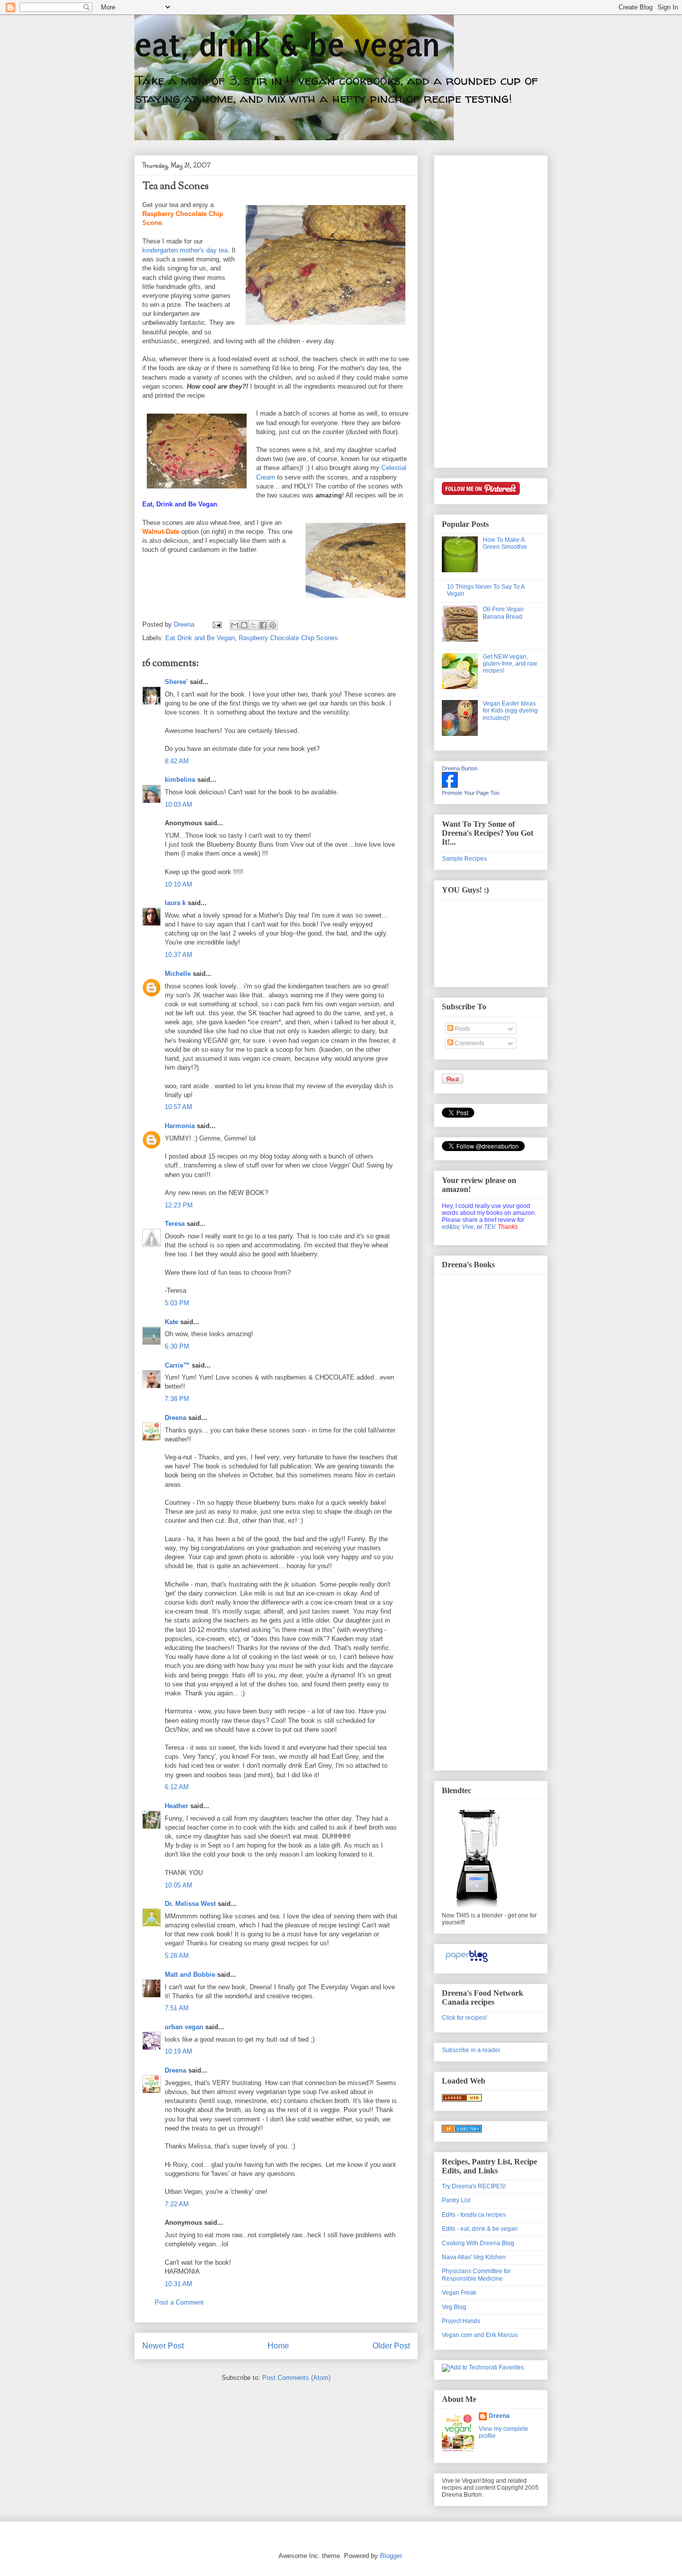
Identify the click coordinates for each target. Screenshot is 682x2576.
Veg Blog (454, 2307)
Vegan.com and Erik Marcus (480, 2335)
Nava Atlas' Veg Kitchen (474, 2257)
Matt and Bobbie (190, 1975)
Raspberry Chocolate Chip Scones (288, 638)
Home (278, 2346)
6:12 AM (177, 1787)
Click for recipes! (464, 2018)
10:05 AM (178, 1885)
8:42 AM (177, 761)
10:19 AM (178, 2051)
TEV (489, 1227)
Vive (468, 1227)
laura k (175, 903)
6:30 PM (177, 1346)
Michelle (178, 974)
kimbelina (180, 780)
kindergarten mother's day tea (185, 250)
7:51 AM (177, 2008)
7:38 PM (177, 1399)
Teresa (175, 1224)
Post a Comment (179, 2302)
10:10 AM (178, 884)
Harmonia (180, 1126)
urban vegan (184, 2027)
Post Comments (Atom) (296, 2378)
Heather (176, 1806)
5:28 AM (177, 1956)
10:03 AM (178, 805)
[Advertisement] (482, 309)
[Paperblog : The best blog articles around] (467, 1962)
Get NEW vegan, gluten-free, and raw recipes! (510, 664)
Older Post (391, 2346)
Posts (462, 1029)
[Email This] (235, 625)
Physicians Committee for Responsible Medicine (476, 2275)
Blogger (391, 2556)
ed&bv (450, 1227)
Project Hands (461, 2321)
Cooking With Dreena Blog (478, 2243)
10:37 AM (178, 955)
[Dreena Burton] (450, 786)
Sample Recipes (464, 859)
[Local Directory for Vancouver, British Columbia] (462, 2100)
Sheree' (176, 682)
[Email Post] (216, 624)
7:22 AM (177, 2204)
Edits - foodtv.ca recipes (474, 2215)
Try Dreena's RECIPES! (474, 2186)
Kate (171, 1322)
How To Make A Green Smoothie (505, 543)
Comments (469, 1043)
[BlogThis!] (244, 625)
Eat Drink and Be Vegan (200, 638)
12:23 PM (179, 1205)
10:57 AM (178, 1107)
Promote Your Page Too (471, 793)
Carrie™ (177, 1365)
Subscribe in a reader (471, 2050)
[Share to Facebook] (263, 625)
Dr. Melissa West (190, 1904)
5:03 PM (177, 1303)
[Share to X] (254, 625)
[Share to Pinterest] (273, 625)
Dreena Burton (460, 768)
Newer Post (163, 2346)
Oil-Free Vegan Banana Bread (503, 613)
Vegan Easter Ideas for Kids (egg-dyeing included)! (510, 711)
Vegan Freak (459, 2293)
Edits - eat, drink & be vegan (480, 2229)
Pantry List (456, 2200)
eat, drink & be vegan (287, 45)
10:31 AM (178, 2284)
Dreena (175, 1418)
